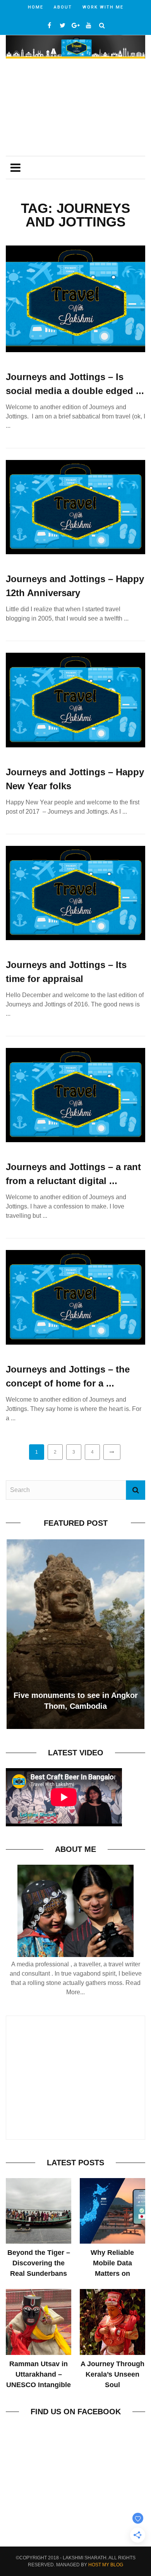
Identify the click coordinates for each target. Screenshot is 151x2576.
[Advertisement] (75, 108)
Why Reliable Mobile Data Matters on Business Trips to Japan (112, 2273)
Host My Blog (106, 2565)
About (63, 7)
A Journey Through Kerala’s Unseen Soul (112, 2374)
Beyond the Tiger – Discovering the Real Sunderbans (39, 2263)
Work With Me (103, 7)
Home (36, 7)
